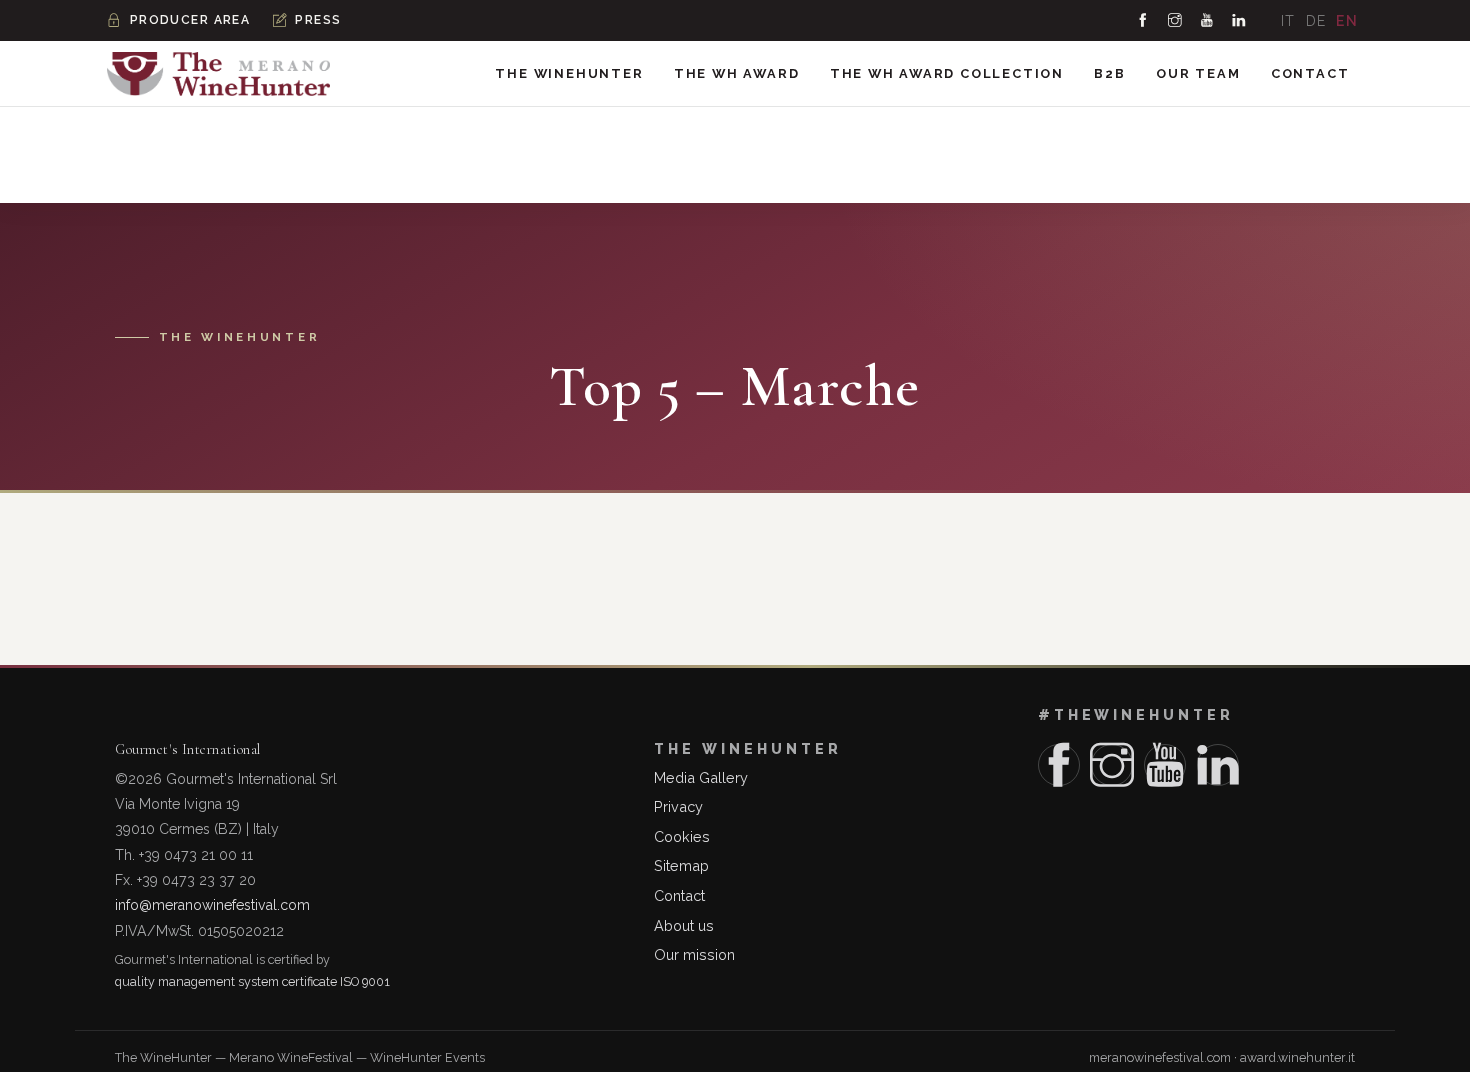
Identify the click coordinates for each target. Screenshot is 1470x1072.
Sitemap (681, 865)
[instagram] (1176, 20)
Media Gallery (701, 777)
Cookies (682, 836)
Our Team (1198, 73)
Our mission (694, 954)
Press (318, 20)
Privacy (678, 806)
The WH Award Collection (947, 73)
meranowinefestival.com (1160, 1057)
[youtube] (1208, 20)
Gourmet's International (188, 749)
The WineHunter (569, 73)
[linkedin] (1240, 20)
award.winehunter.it (1297, 1057)
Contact (1310, 73)
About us (684, 925)
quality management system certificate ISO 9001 (252, 981)
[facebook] (1144, 20)
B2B (1109, 73)
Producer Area (190, 20)
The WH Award (737, 73)
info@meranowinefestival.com (212, 905)
